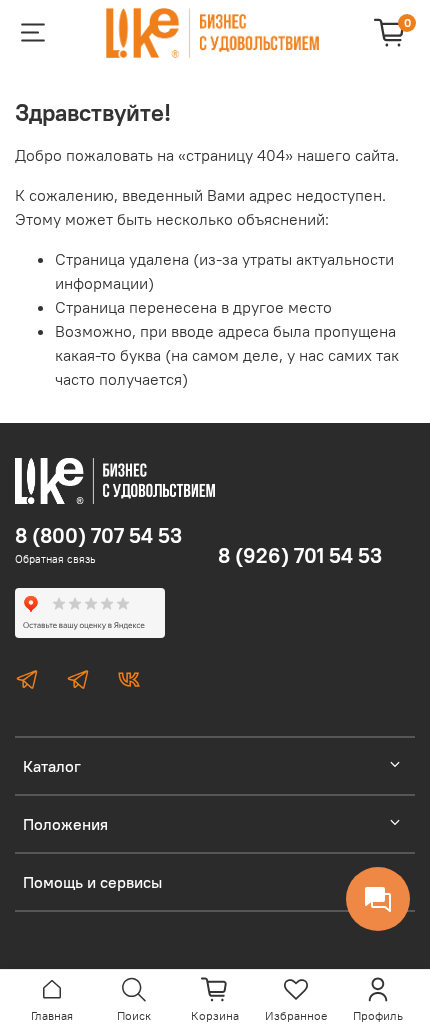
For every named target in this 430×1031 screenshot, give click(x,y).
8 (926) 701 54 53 (300, 555)
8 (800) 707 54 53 (98, 535)
